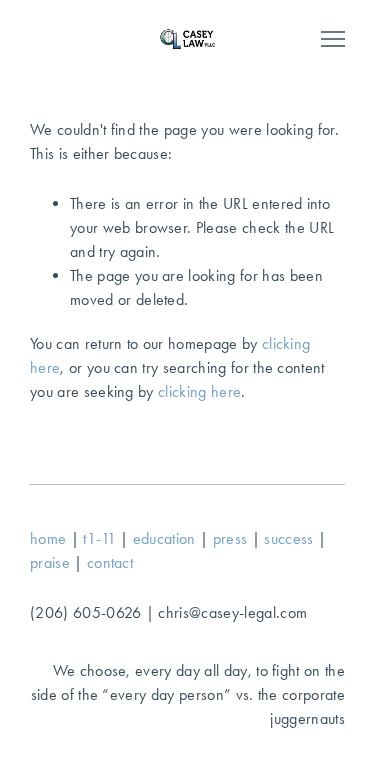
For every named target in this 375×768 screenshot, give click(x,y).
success (288, 538)
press (230, 538)
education (164, 538)
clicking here (199, 391)
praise (50, 562)
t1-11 (99, 538)
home (48, 538)
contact (110, 562)
